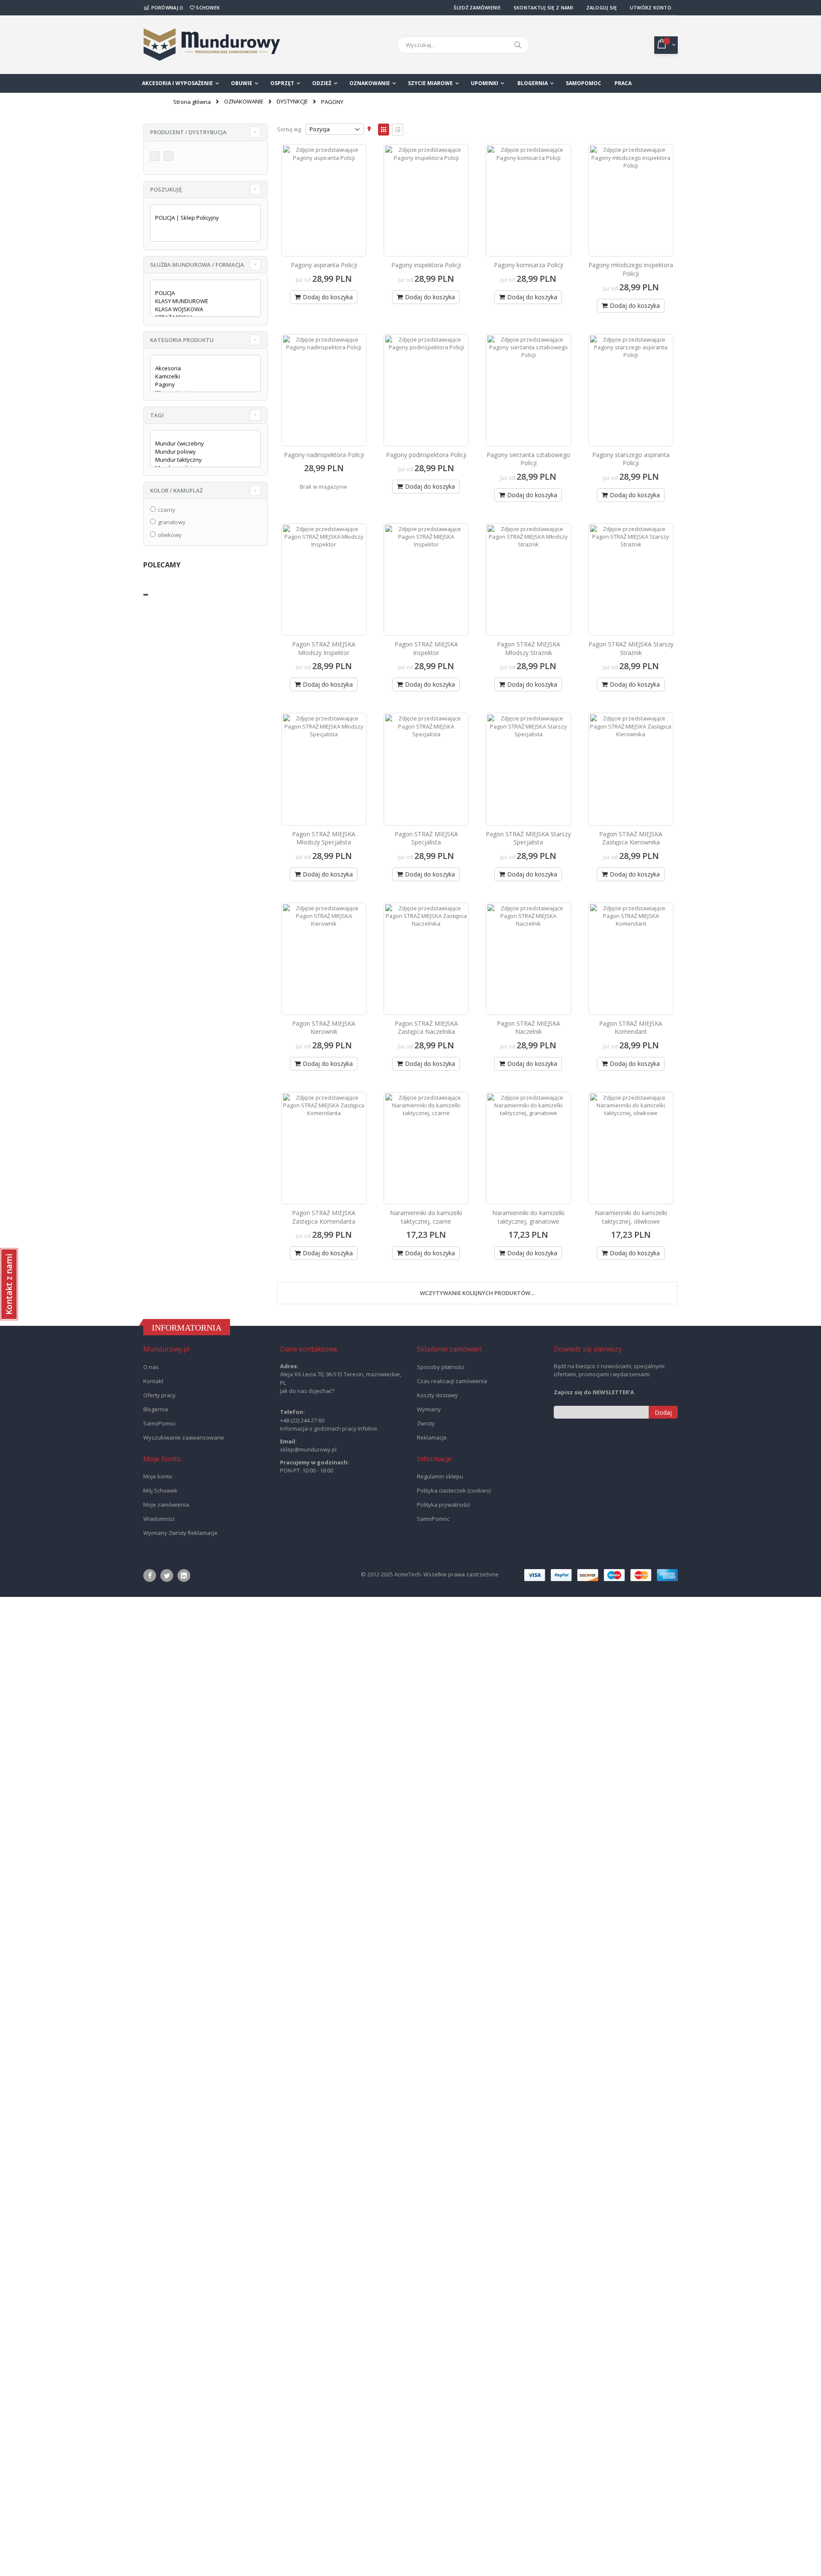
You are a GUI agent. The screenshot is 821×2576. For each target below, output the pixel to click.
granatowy (172, 522)
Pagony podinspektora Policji (426, 454)
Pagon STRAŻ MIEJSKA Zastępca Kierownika (631, 837)
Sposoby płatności (441, 1366)
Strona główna (192, 102)
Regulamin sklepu (440, 1475)
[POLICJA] (202, 293)
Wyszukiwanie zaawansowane (184, 1436)
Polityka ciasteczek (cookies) (454, 1489)
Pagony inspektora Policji (426, 265)
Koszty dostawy (437, 1394)
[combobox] (463, 45)
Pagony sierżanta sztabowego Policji (529, 459)
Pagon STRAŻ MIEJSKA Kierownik (324, 1026)
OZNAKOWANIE (244, 102)
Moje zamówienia (166, 1503)
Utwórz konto (651, 7)
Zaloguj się (602, 7)
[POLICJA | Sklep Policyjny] (202, 218)
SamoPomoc (159, 1422)
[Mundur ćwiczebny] (202, 444)
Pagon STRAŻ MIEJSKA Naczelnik (529, 1026)
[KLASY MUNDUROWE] (202, 301)
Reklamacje (432, 1436)
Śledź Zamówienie (477, 7)
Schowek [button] (207, 7)
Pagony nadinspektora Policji (324, 454)
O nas (151, 1366)
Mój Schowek (160, 1489)
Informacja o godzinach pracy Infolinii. (329, 1427)
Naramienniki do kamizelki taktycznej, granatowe (528, 1216)
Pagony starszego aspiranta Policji (631, 459)
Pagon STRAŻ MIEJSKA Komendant (631, 1026)
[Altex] (156, 157)
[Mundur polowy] (202, 452)
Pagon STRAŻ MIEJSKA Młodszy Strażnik (529, 648)
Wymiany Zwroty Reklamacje (180, 1531)
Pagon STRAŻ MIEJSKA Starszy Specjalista (528, 837)
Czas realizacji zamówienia (452, 1380)
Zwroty (426, 1422)
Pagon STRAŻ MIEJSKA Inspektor (426, 648)
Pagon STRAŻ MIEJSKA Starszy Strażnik (631, 648)
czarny (167, 510)
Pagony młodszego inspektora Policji (631, 269)
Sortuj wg (289, 129)
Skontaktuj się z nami (543, 7)
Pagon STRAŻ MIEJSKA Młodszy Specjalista (324, 837)
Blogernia (156, 1408)
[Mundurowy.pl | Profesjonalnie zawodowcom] (212, 45)
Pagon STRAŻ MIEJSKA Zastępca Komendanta (324, 1216)
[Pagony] (202, 385)
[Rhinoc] (170, 157)
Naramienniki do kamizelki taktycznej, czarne (426, 1216)
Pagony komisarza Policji (529, 265)
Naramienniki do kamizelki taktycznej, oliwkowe (631, 1216)
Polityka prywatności (443, 1503)
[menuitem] (536, 83)
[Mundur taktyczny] (202, 460)
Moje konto (158, 1475)
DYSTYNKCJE (292, 102)
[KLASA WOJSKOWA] (202, 309)
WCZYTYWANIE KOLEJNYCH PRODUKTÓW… (477, 1292)
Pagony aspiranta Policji (324, 265)
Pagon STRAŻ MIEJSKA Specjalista (426, 837)
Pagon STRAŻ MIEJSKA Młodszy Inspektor (324, 648)
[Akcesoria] (202, 368)
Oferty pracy (159, 1394)
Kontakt (153, 1380)
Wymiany (429, 1408)
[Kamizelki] (202, 376)
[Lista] (398, 130)
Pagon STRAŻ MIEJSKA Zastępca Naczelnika (426, 1026)
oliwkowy (170, 535)
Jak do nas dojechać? (307, 1390)
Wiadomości (159, 1517)
